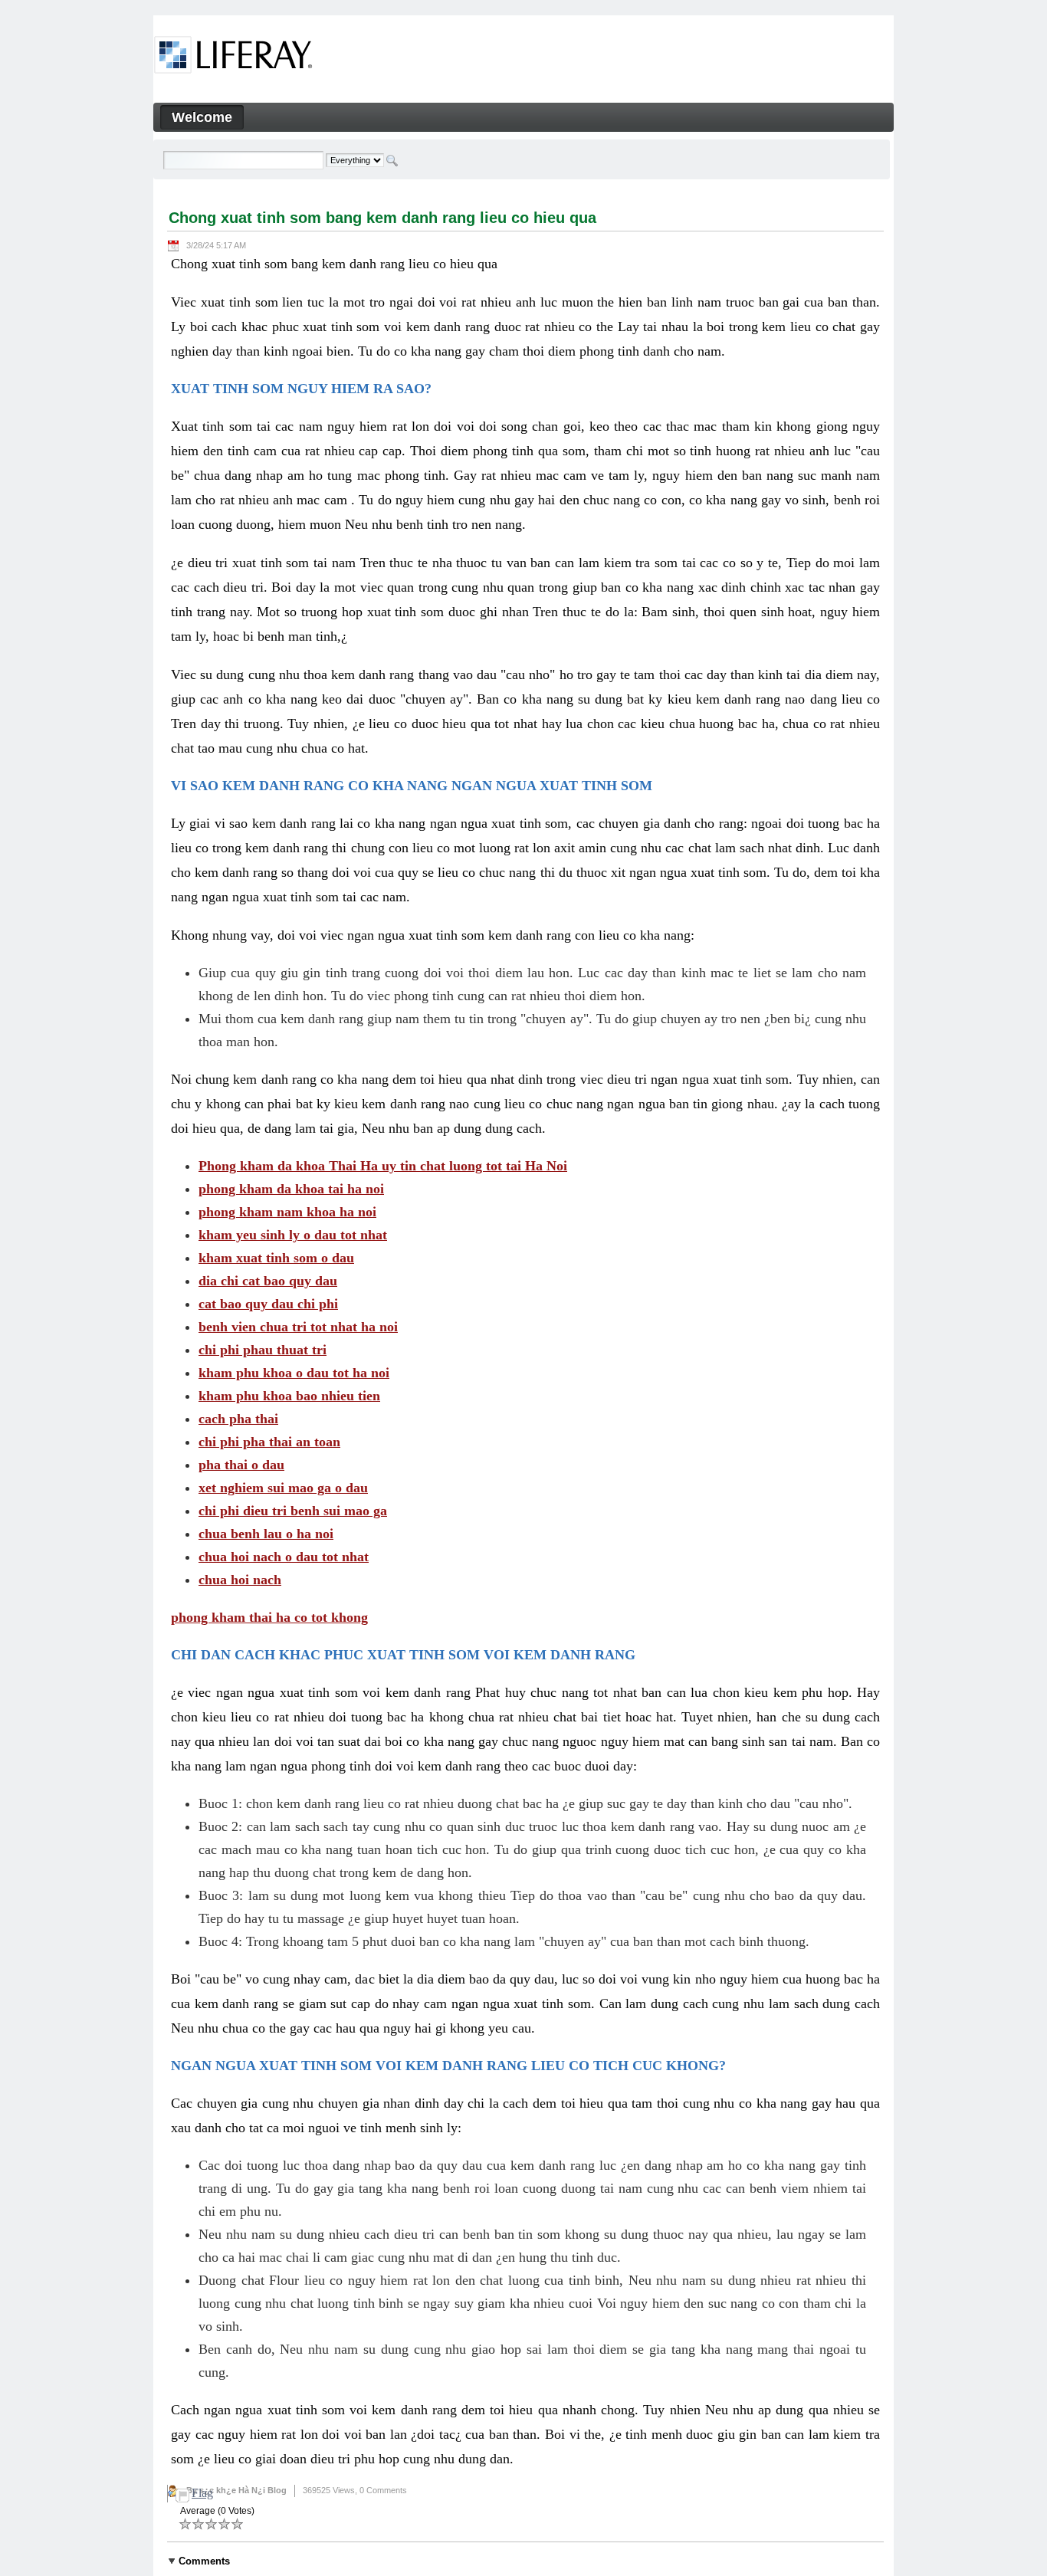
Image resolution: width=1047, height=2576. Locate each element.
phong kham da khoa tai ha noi (291, 1189)
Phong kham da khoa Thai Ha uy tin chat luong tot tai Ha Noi (383, 1166)
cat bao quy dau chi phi (268, 1304)
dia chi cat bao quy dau (268, 1281)
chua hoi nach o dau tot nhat (284, 1557)
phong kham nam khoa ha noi (287, 1212)
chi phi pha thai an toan (269, 1442)
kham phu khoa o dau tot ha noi (294, 1373)
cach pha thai (238, 1419)
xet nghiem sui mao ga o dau (283, 1488)
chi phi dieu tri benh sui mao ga (293, 1511)
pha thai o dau (241, 1465)
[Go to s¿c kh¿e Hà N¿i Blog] (233, 57)
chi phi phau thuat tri (263, 1350)
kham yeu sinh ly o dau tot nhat (293, 1235)
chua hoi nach (240, 1580)
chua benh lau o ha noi (266, 1534)
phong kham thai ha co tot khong (269, 1617)
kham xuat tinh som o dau (276, 1258)
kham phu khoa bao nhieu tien (289, 1396)
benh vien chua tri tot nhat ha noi (298, 1327)
